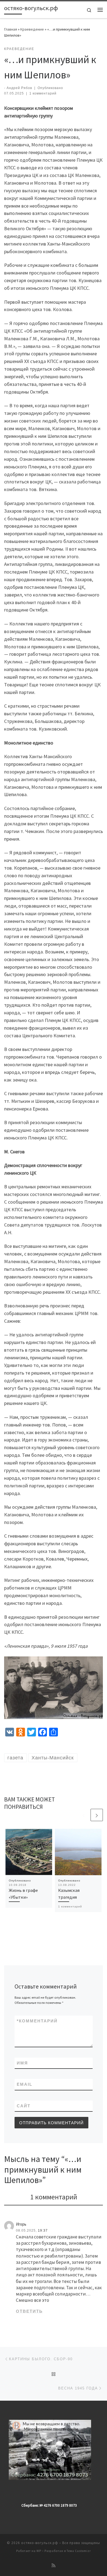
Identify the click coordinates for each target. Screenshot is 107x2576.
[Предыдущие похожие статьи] (84, 1815)
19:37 (43, 2231)
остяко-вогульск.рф (40, 2543)
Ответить (29, 2311)
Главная (11, 29)
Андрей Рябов (19, 88)
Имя (22, 2063)
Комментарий (37, 2021)
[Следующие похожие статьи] (97, 1815)
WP (39, 2551)
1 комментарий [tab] (54, 2197)
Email (25, 2084)
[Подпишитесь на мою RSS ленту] (54, 2565)
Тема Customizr (79, 2551)
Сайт (24, 2106)
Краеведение (32, 29)
